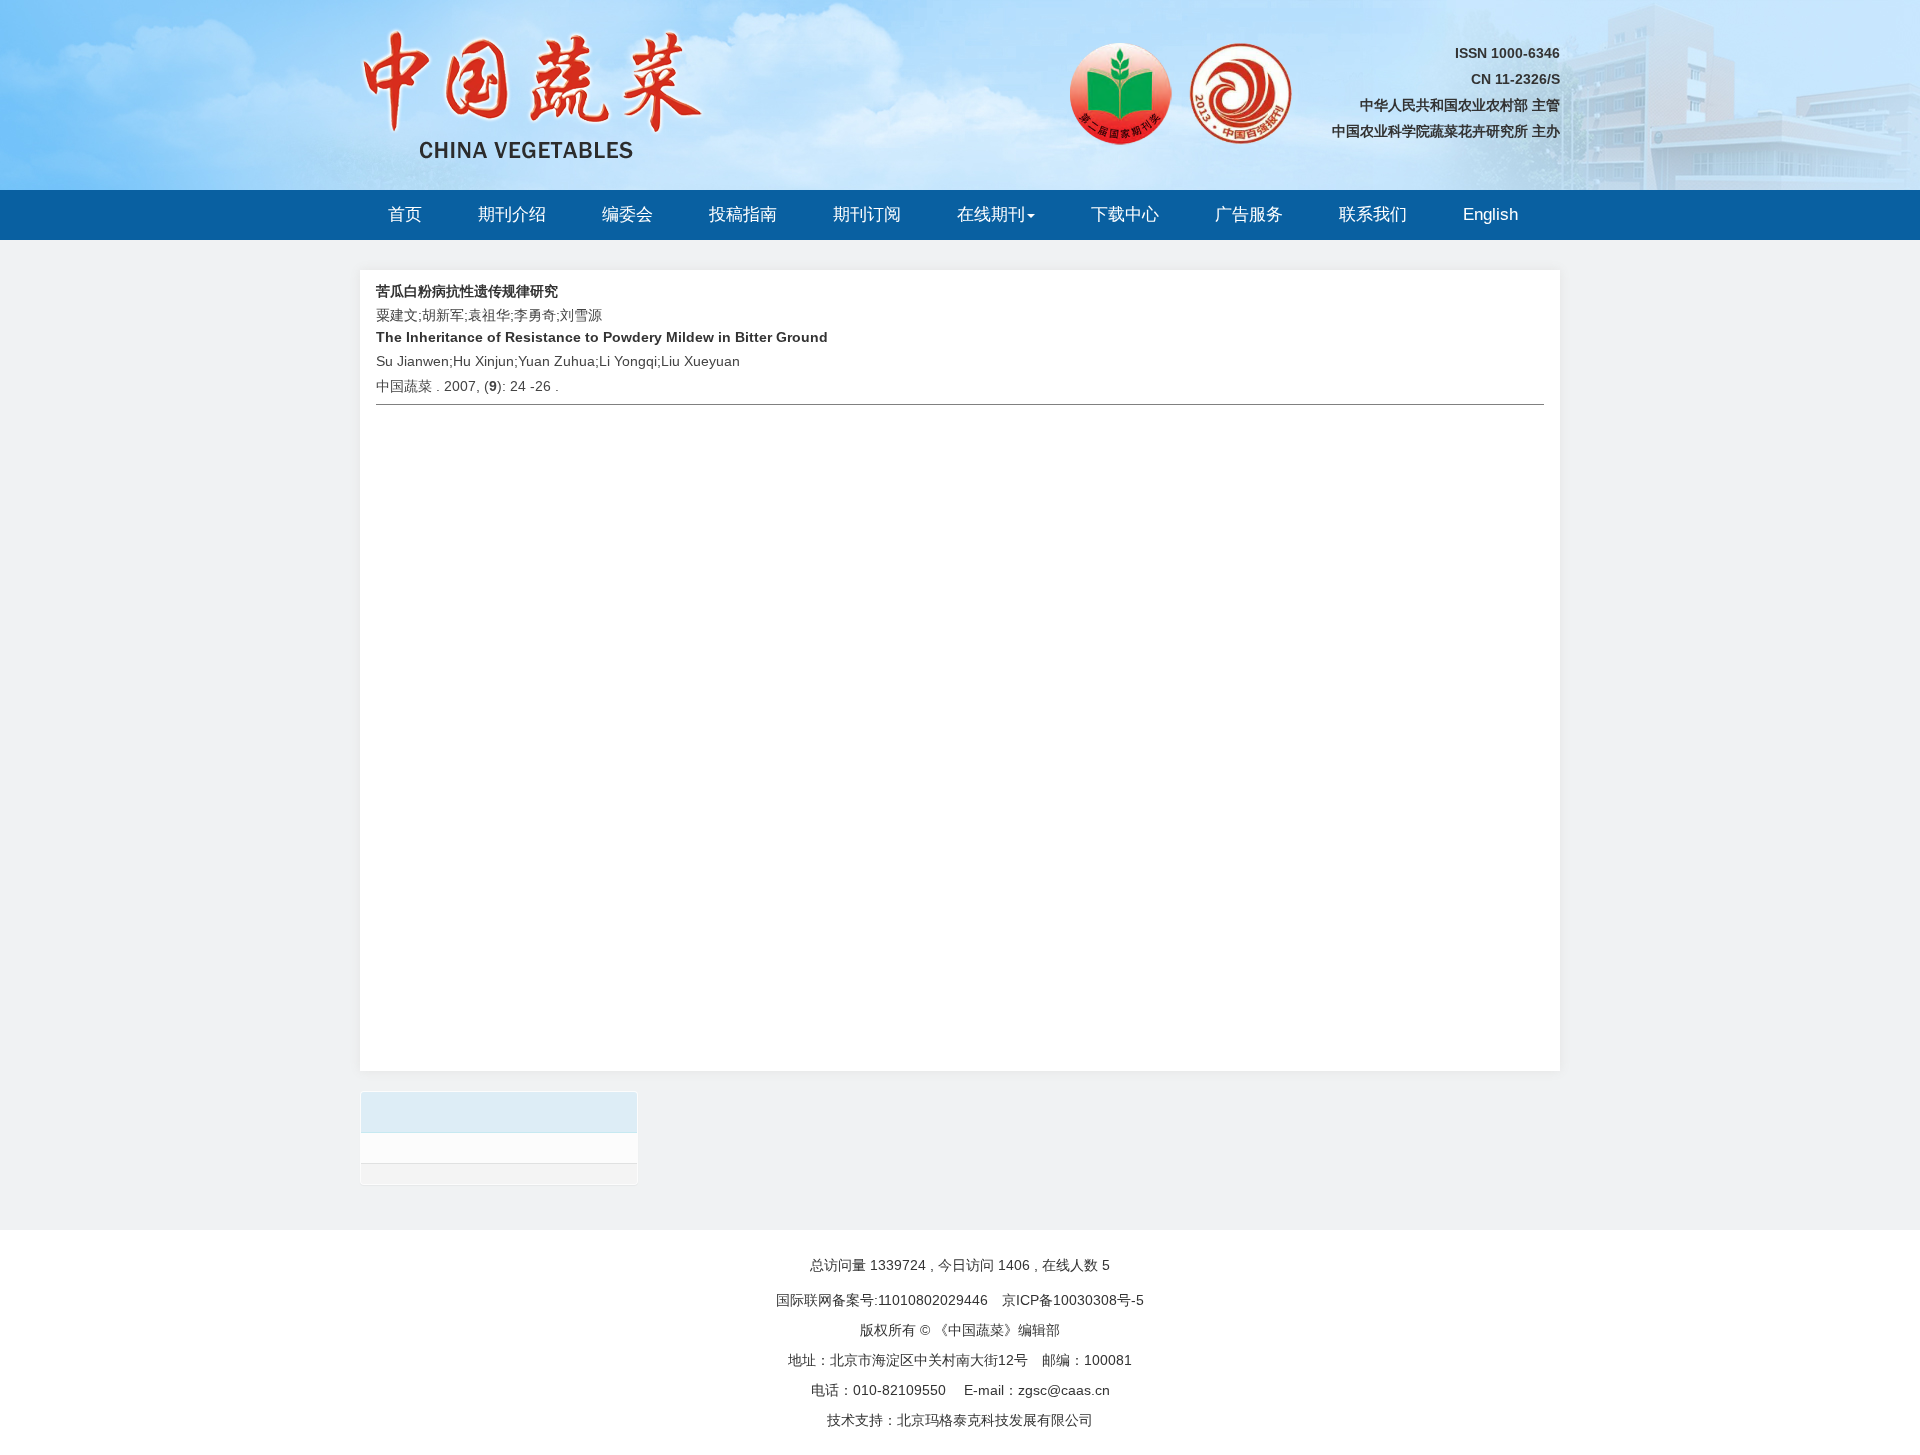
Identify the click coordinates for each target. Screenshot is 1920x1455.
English (1490, 214)
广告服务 (1249, 214)
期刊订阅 (867, 214)
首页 (405, 214)
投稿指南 (743, 214)
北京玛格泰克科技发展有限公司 (995, 1420)
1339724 (898, 1265)
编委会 (627, 214)
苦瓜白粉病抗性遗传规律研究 (467, 291)
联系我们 (1373, 214)
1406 (1014, 1265)
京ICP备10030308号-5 (1073, 1300)
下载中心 (1125, 214)
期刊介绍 (512, 214)
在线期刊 (991, 214)
